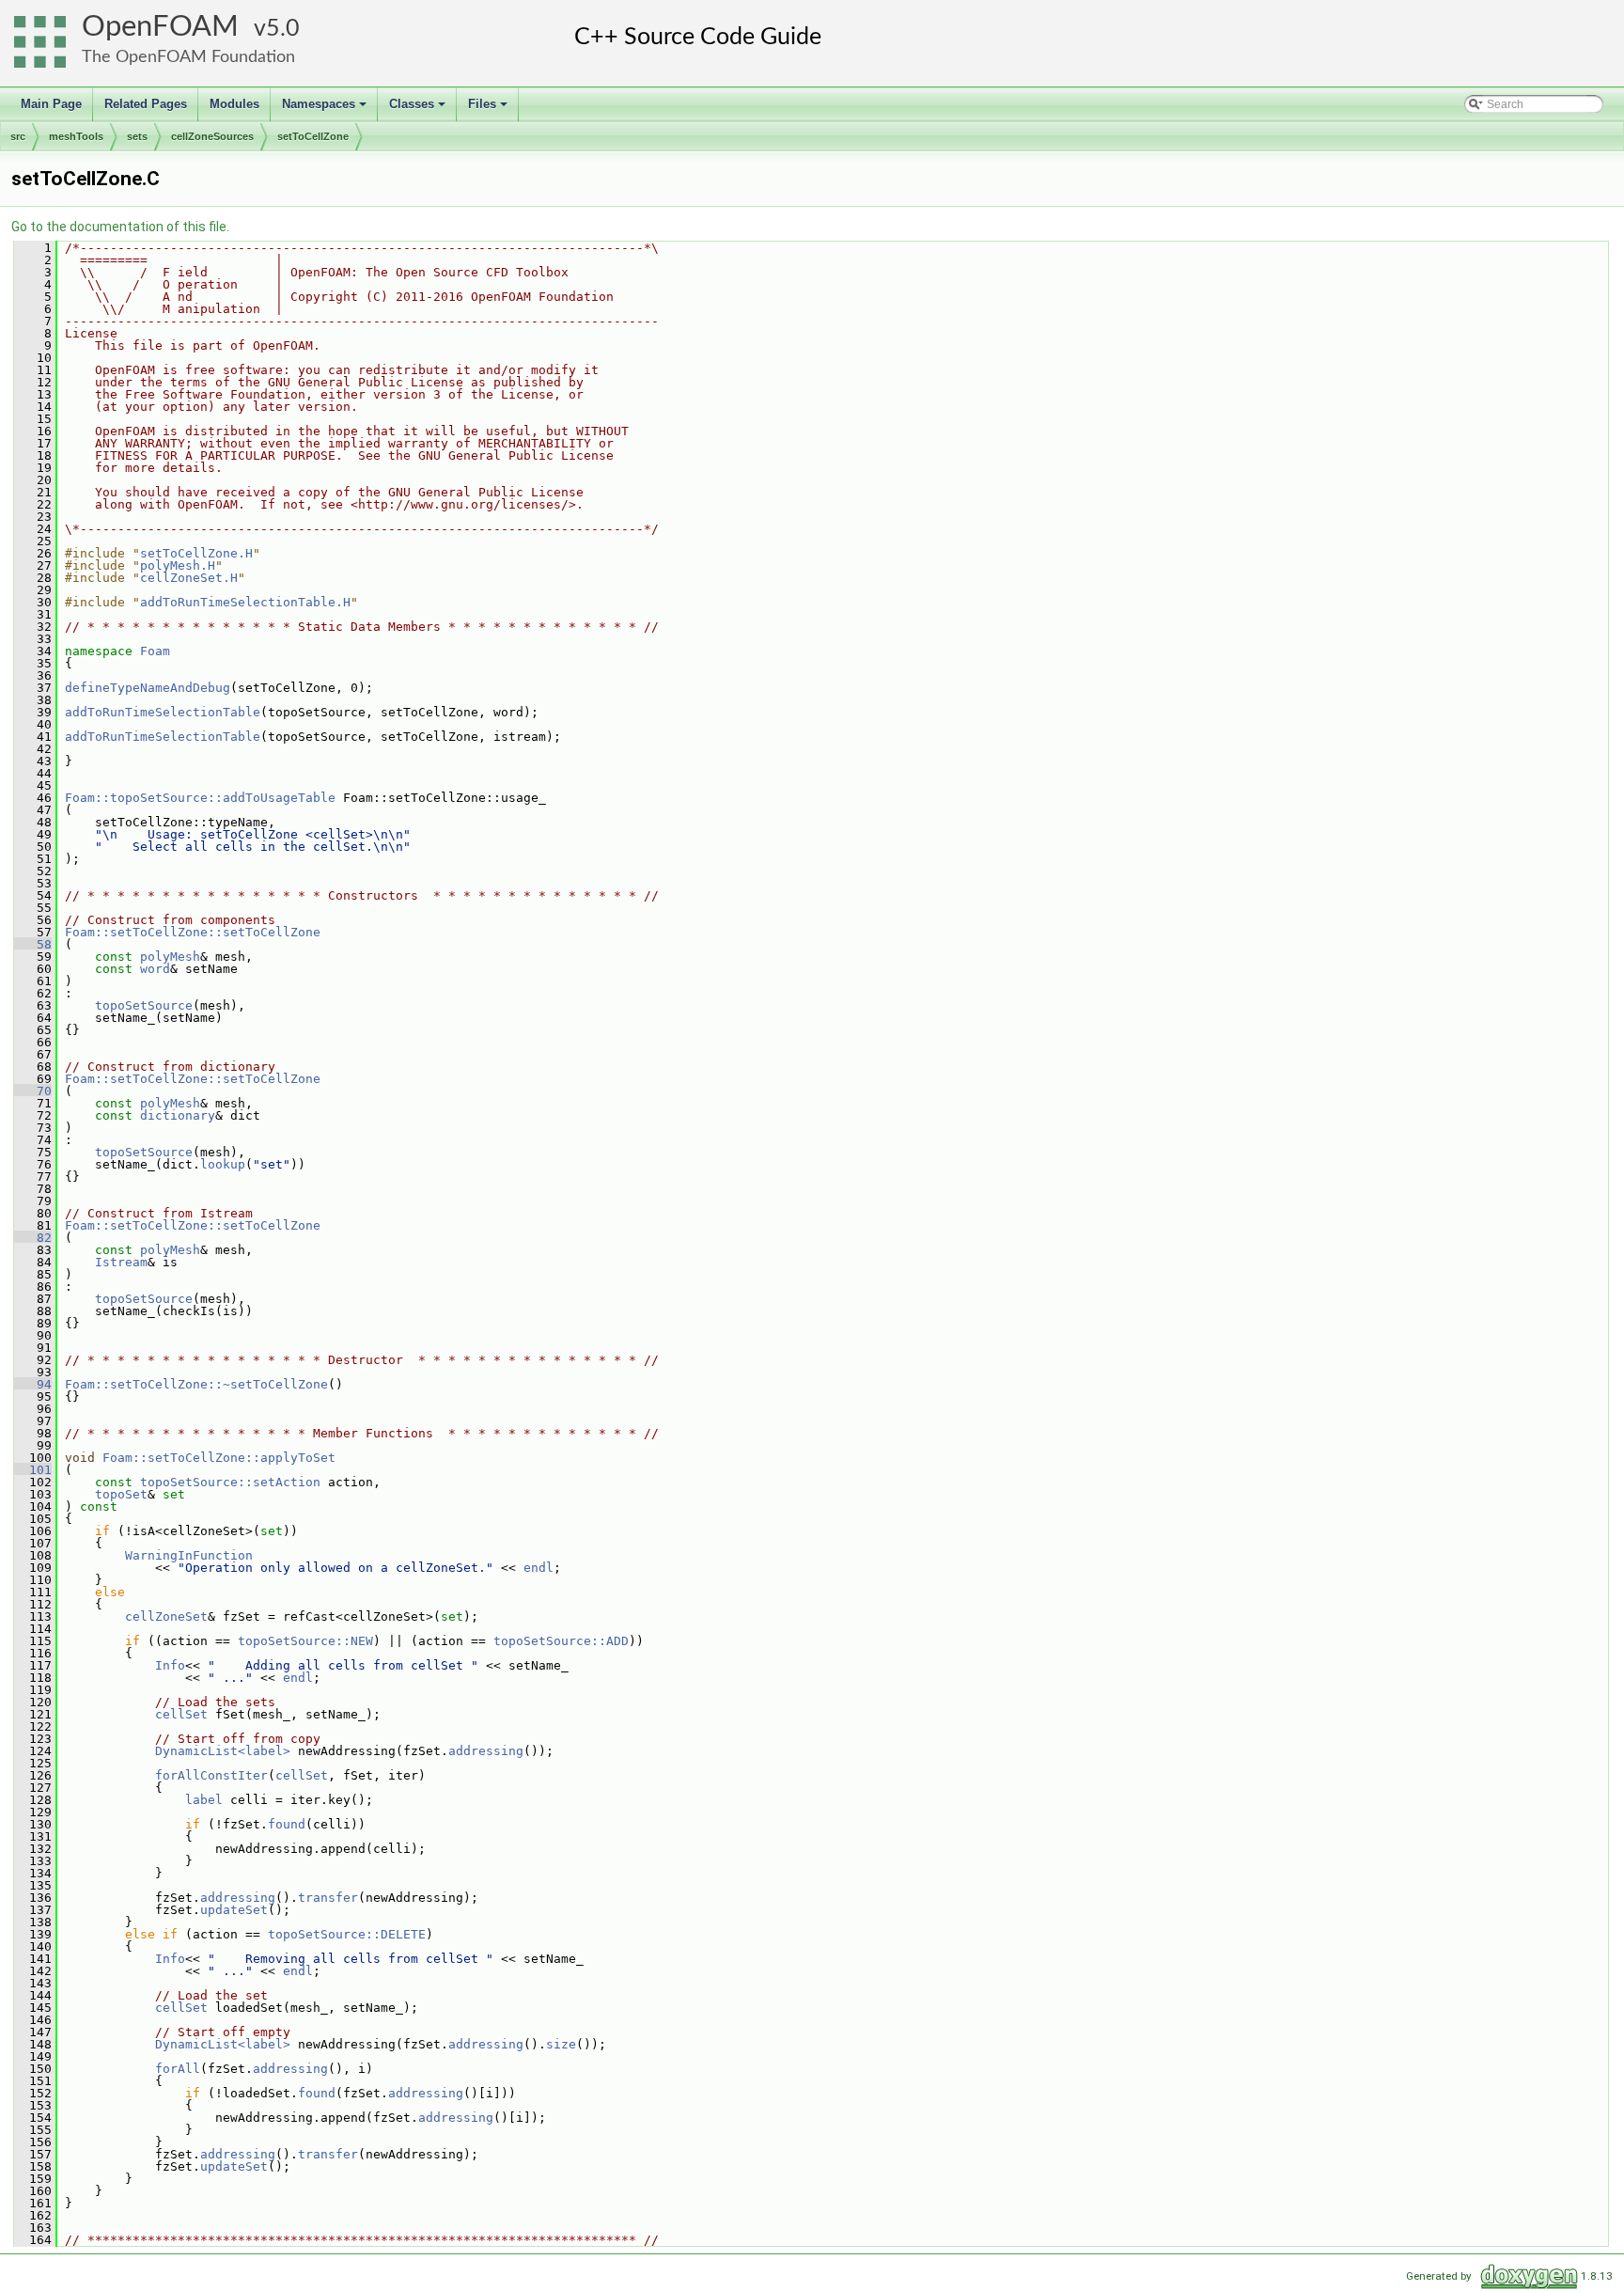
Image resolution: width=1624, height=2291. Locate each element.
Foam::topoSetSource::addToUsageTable (200, 798)
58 (33, 944)
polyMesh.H (178, 565)
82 (33, 1238)
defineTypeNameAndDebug (148, 688)
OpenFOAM (160, 27)
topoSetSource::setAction (230, 1482)
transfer (328, 1898)
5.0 (283, 29)
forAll (178, 2069)
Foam (155, 651)
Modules (234, 104)
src (18, 136)
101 (33, 1470)
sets (137, 136)
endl (539, 1568)
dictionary (178, 1115)
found (287, 1824)
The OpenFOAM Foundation (188, 57)
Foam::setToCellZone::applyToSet (219, 1458)
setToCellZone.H (196, 553)
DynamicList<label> (223, 1751)
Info (170, 1665)
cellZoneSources (212, 136)
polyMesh (170, 957)
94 (33, 1384)
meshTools (76, 136)
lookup (223, 1164)
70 (33, 1091)
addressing (486, 1751)
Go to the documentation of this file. (120, 227)
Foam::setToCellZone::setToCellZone (193, 932)
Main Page (51, 104)
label (204, 1800)
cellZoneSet (166, 1616)
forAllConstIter (211, 1775)
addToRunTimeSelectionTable (163, 712)
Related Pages (146, 104)
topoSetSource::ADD (561, 1641)
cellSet (181, 1714)
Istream (121, 1262)
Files (489, 109)
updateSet (234, 1910)
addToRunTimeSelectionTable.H (245, 602)
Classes (419, 109)
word (155, 969)
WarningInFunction (189, 1555)
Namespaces (326, 109)
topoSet (121, 1494)
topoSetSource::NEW (305, 1641)
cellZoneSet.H (189, 578)
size (561, 2044)
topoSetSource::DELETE (347, 1934)
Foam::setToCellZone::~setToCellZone (196, 1384)
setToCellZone (313, 136)
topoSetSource (144, 1005)
